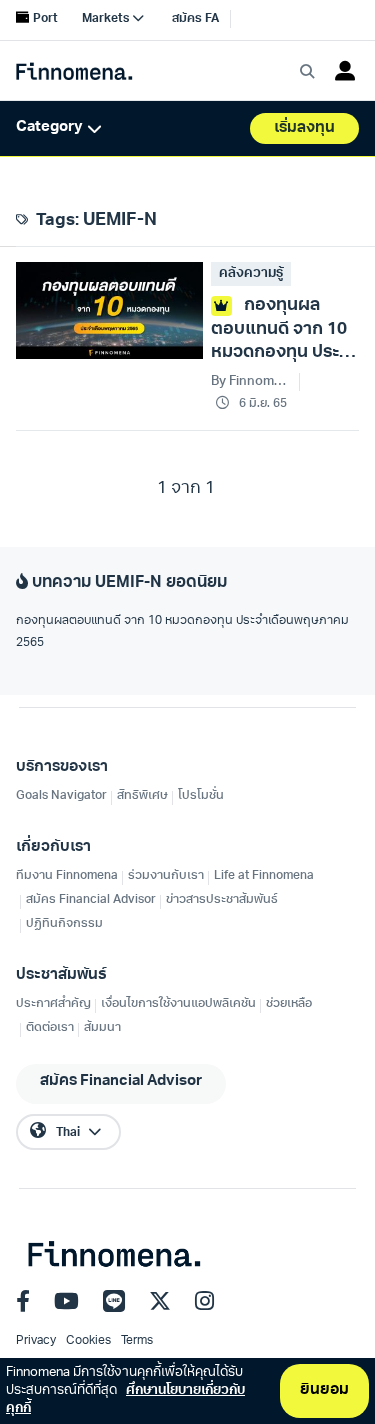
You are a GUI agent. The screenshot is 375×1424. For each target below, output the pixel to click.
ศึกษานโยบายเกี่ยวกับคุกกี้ (125, 1399)
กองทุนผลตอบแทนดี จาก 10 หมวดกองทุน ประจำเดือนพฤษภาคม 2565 (182, 632)
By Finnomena (251, 381)
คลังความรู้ (251, 273)
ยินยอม (324, 1390)
